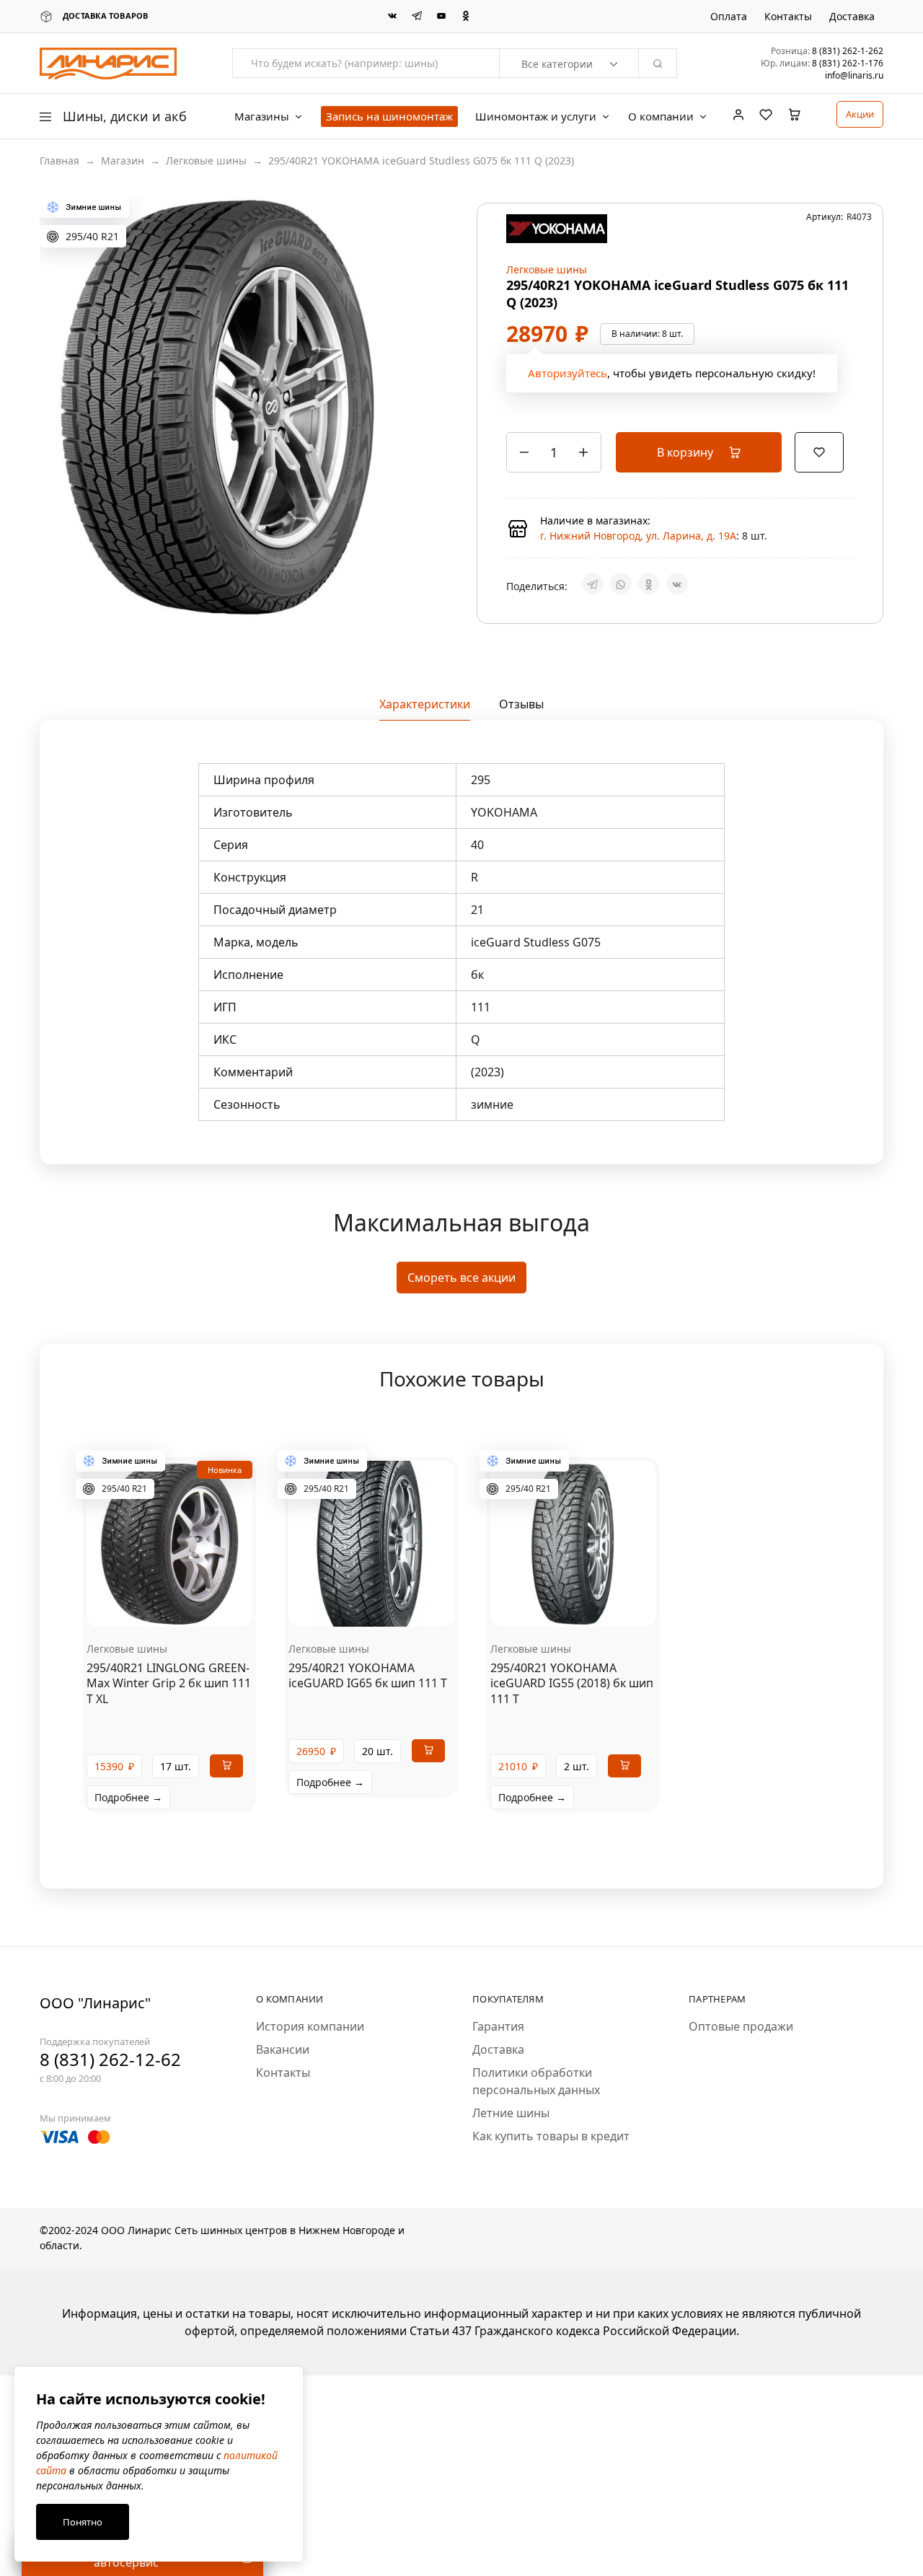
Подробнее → (128, 1865)
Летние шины (511, 2181)
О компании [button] (661, 117)
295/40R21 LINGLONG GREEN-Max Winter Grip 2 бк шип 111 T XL (169, 1751)
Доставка (852, 17)
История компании (310, 2094)
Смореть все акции (461, 1345)
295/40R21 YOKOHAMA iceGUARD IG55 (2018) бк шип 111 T (572, 1751)
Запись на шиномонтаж (389, 116)
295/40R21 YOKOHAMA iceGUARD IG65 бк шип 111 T (368, 1743)
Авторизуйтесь (568, 407)
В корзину (686, 486)
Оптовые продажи (741, 2094)
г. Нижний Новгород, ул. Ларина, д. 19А (638, 570)
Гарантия (498, 2094)
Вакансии (283, 2117)
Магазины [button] (262, 117)
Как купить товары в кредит (551, 2204)
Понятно (83, 2522)
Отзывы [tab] (521, 772)
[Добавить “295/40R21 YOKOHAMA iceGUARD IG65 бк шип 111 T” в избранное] (389, 1673)
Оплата (729, 17)
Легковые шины (206, 161)
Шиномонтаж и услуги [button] (536, 117)
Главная (59, 161)
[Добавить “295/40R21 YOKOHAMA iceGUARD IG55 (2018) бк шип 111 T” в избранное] (591, 1673)
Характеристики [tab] (425, 772)
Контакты (788, 17)
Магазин (123, 161)
